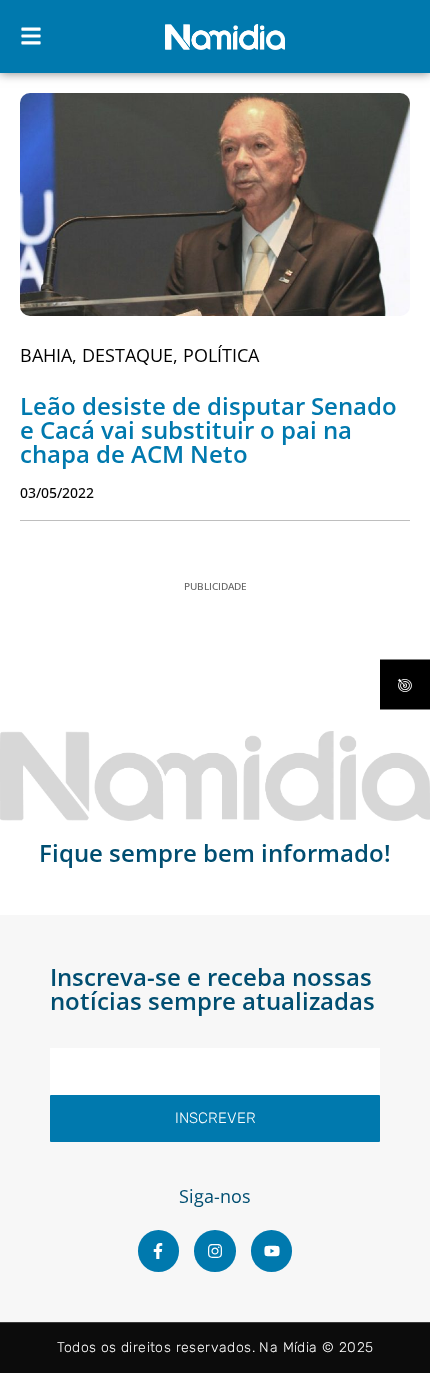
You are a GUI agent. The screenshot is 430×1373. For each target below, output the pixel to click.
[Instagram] (215, 1251)
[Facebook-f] (159, 1251)
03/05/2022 (57, 492)
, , (139, 355)
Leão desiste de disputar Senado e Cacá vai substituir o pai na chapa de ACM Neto (208, 429)
